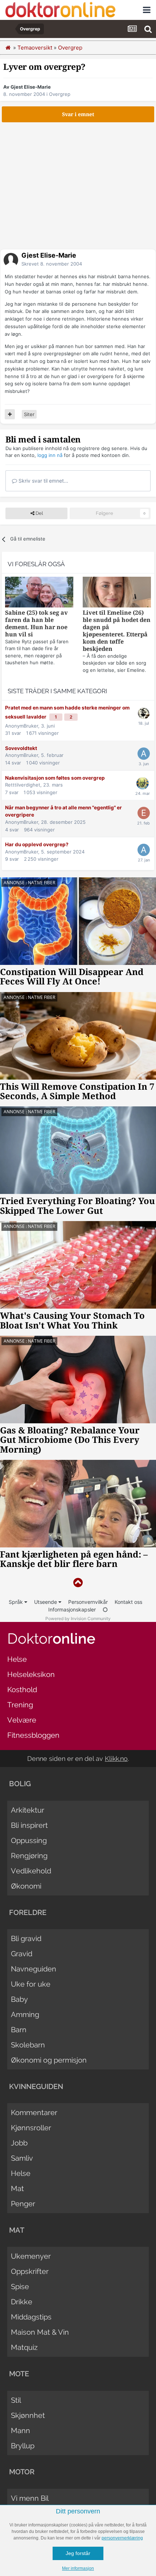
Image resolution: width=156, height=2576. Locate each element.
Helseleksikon (31, 1674)
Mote (19, 2374)
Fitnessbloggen (33, 1735)
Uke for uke (31, 1984)
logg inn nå (50, 455)
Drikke (22, 2302)
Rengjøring (29, 1856)
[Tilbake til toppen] (78, 1583)
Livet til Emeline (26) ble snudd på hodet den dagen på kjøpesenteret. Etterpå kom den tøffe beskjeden (117, 631)
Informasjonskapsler (72, 1609)
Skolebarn (28, 2045)
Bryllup (23, 2446)
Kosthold (22, 1690)
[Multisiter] (10, 414)
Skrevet (52, 264)
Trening (20, 1705)
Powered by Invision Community (78, 1619)
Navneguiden (34, 1969)
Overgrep (60, 94)
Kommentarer (34, 2113)
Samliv (22, 2158)
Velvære (22, 1720)
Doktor (51, 1638)
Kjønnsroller (31, 2128)
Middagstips (31, 2317)
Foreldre (28, 1912)
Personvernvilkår (88, 1602)
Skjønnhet (28, 2415)
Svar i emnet (78, 114)
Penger (23, 2204)
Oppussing (29, 1840)
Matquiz (24, 2347)
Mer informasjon (78, 2568)
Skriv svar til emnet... (43, 481)
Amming (25, 2014)
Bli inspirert (29, 1825)
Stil (16, 2400)
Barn (19, 2030)
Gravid (22, 1954)
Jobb (19, 2143)
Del (39, 513)
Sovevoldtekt (21, 748)
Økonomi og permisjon (49, 2060)
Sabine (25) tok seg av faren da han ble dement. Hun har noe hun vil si (36, 624)
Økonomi (26, 1886)
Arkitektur (28, 1810)
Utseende (46, 1602)
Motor (22, 2472)
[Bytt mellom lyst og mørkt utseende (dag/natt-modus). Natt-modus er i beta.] (105, 1609)
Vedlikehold (31, 1871)
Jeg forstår (78, 2553)
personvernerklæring (122, 2538)
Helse (17, 1659)
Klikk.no (116, 1759)
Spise (20, 2287)
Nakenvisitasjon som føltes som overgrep (55, 778)
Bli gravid (26, 1939)
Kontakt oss (128, 1602)
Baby (19, 1999)
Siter (29, 414)
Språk (17, 1602)
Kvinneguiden (36, 2086)
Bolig (20, 1784)
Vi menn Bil (30, 2498)
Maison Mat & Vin (40, 2332)
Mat (17, 2189)
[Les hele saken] (39, 593)
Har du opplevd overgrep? (37, 844)
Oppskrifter (30, 2271)
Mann (20, 2431)
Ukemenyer (31, 2256)
